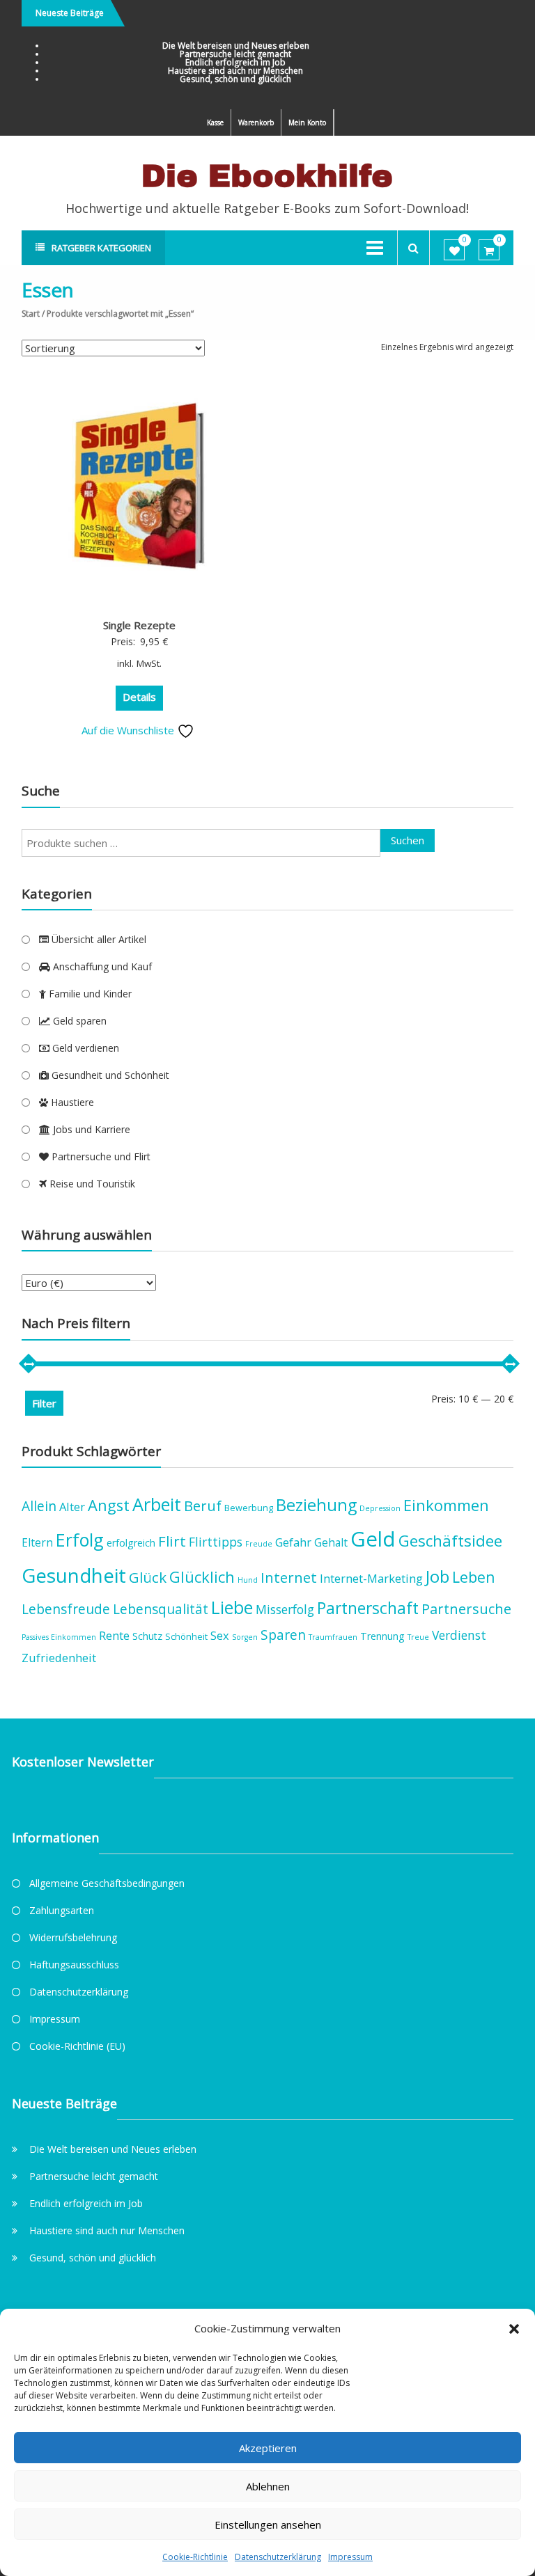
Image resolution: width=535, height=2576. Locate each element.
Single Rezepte (139, 625)
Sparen (283, 1635)
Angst (109, 1505)
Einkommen (446, 1505)
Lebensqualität (161, 1609)
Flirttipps (216, 1542)
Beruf (203, 1506)
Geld (373, 1539)
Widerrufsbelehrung (73, 1937)
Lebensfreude (66, 1609)
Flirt (172, 1541)
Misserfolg (285, 1609)
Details (139, 697)
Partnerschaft (368, 1608)
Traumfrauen (333, 1637)
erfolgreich (131, 1543)
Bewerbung (249, 1508)
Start (31, 314)
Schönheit (186, 1637)
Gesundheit (74, 1575)
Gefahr (293, 1542)
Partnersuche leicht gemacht (235, 54)
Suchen (408, 840)
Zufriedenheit (59, 1658)
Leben (474, 1577)
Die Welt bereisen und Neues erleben (236, 46)
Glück (148, 1577)
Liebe (232, 1607)
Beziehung (316, 1505)
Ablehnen (268, 2486)
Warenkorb (256, 123)
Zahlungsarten (62, 1910)
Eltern (37, 1542)
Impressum (350, 2557)
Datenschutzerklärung (278, 2557)
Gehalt (331, 1542)
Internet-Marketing (371, 1578)
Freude (259, 1544)
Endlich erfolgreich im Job (235, 62)
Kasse (215, 123)
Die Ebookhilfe (267, 176)
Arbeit (157, 1504)
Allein (39, 1506)
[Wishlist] (455, 251)
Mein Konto (307, 123)
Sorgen (245, 1637)
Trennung (382, 1636)
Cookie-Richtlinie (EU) (77, 2046)
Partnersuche (466, 1609)
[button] (514, 2329)
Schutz (147, 1636)
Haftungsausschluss (74, 1965)
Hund (248, 1580)
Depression (380, 1508)
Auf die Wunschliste (129, 730)
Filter (44, 1403)
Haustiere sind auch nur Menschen (235, 71)
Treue (418, 1637)
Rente (114, 1635)
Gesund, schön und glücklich (235, 79)
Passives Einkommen (59, 1637)
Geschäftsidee (450, 1541)
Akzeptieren (268, 2448)
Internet (289, 1577)
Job (437, 1576)
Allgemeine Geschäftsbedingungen (107, 1883)
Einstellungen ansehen (268, 2524)
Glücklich (202, 1577)
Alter (72, 1507)
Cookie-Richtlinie (195, 2557)
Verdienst (459, 1635)
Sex (220, 1635)
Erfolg (80, 1540)
